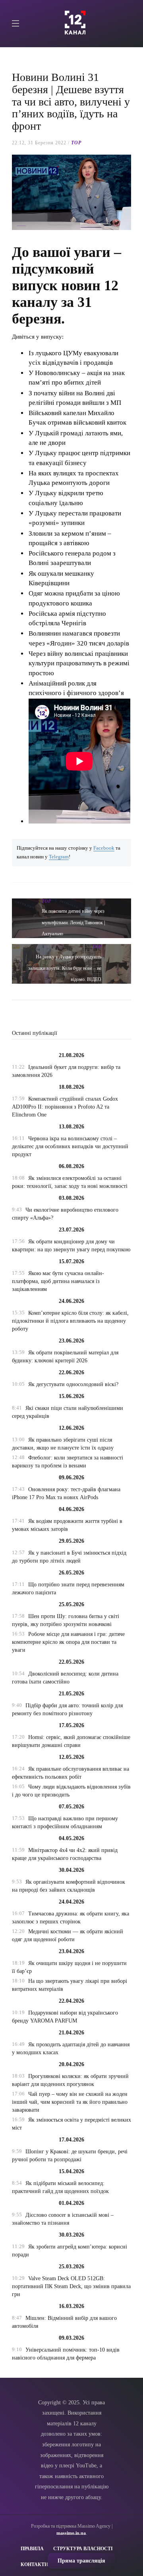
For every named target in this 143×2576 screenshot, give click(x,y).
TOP (76, 143)
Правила (32, 2549)
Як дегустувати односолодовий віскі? (73, 1384)
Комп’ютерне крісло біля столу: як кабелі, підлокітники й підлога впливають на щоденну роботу (70, 1321)
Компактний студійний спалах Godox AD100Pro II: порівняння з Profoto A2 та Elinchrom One (65, 1107)
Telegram (59, 857)
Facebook (104, 848)
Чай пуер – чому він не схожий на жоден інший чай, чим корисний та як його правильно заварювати (70, 2102)
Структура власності (83, 2549)
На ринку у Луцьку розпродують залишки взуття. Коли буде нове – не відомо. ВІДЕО (65, 968)
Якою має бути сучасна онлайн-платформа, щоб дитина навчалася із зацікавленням (58, 1281)
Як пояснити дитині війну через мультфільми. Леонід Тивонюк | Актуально (73, 923)
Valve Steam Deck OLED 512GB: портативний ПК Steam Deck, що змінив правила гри (71, 2286)
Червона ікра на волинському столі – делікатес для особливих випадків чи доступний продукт (70, 1146)
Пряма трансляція (81, 2561)
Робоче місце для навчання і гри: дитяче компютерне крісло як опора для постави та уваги (68, 1642)
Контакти (34, 2565)
